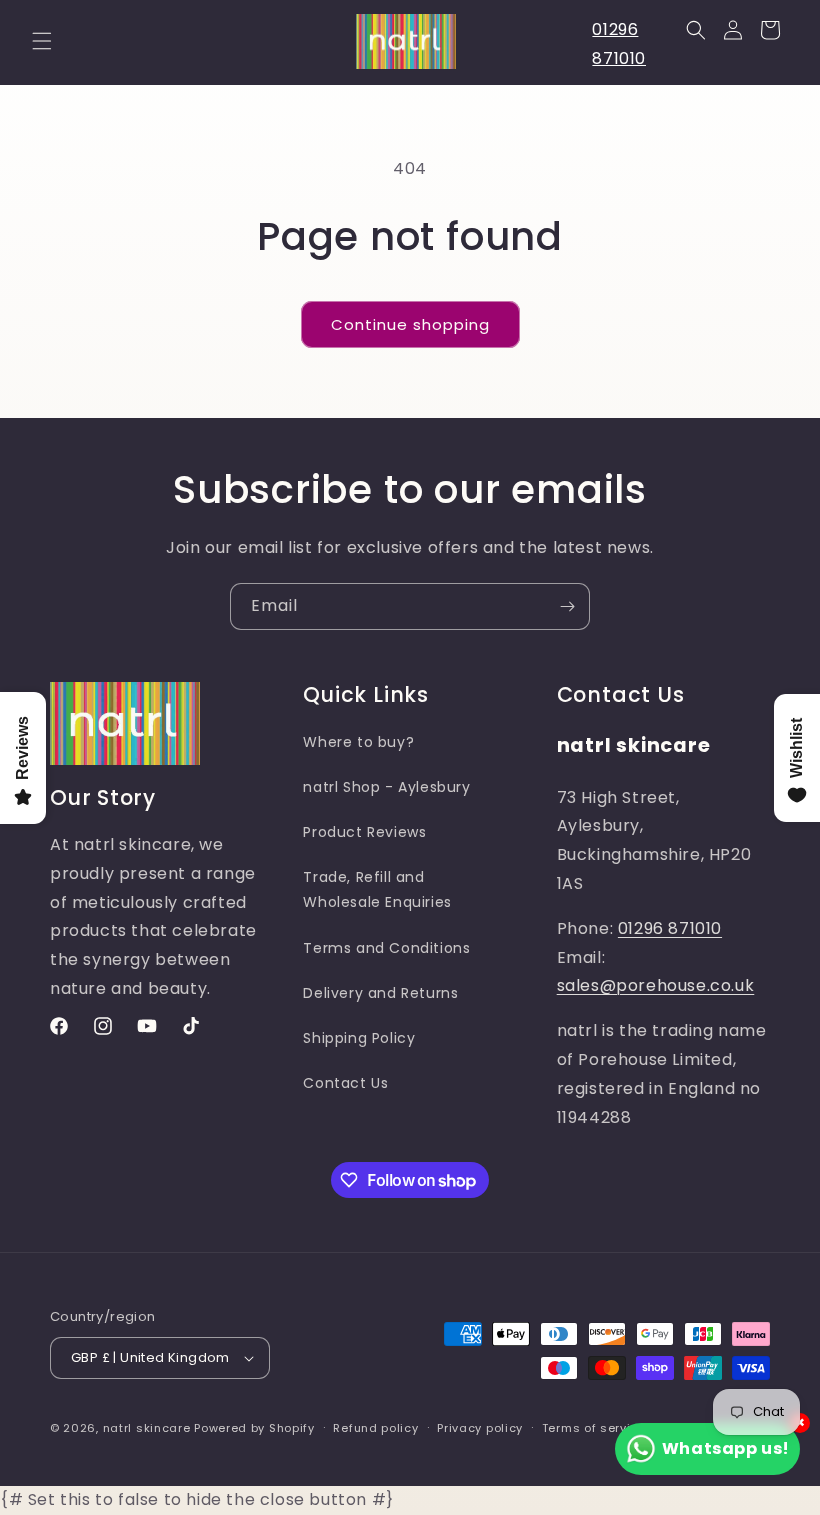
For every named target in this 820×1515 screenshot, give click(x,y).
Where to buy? (358, 742)
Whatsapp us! (726, 1448)
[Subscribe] (567, 606)
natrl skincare (147, 1428)
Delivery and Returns (380, 993)
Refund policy (375, 1428)
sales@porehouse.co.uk (656, 985)
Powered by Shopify (254, 1428)
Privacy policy (480, 1428)
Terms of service (594, 1428)
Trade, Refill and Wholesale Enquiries (377, 889)
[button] (42, 41)
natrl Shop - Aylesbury (386, 787)
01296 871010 (670, 928)
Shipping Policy (359, 1038)
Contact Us (345, 1083)
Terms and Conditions (386, 948)
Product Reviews (364, 832)
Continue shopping (410, 324)
